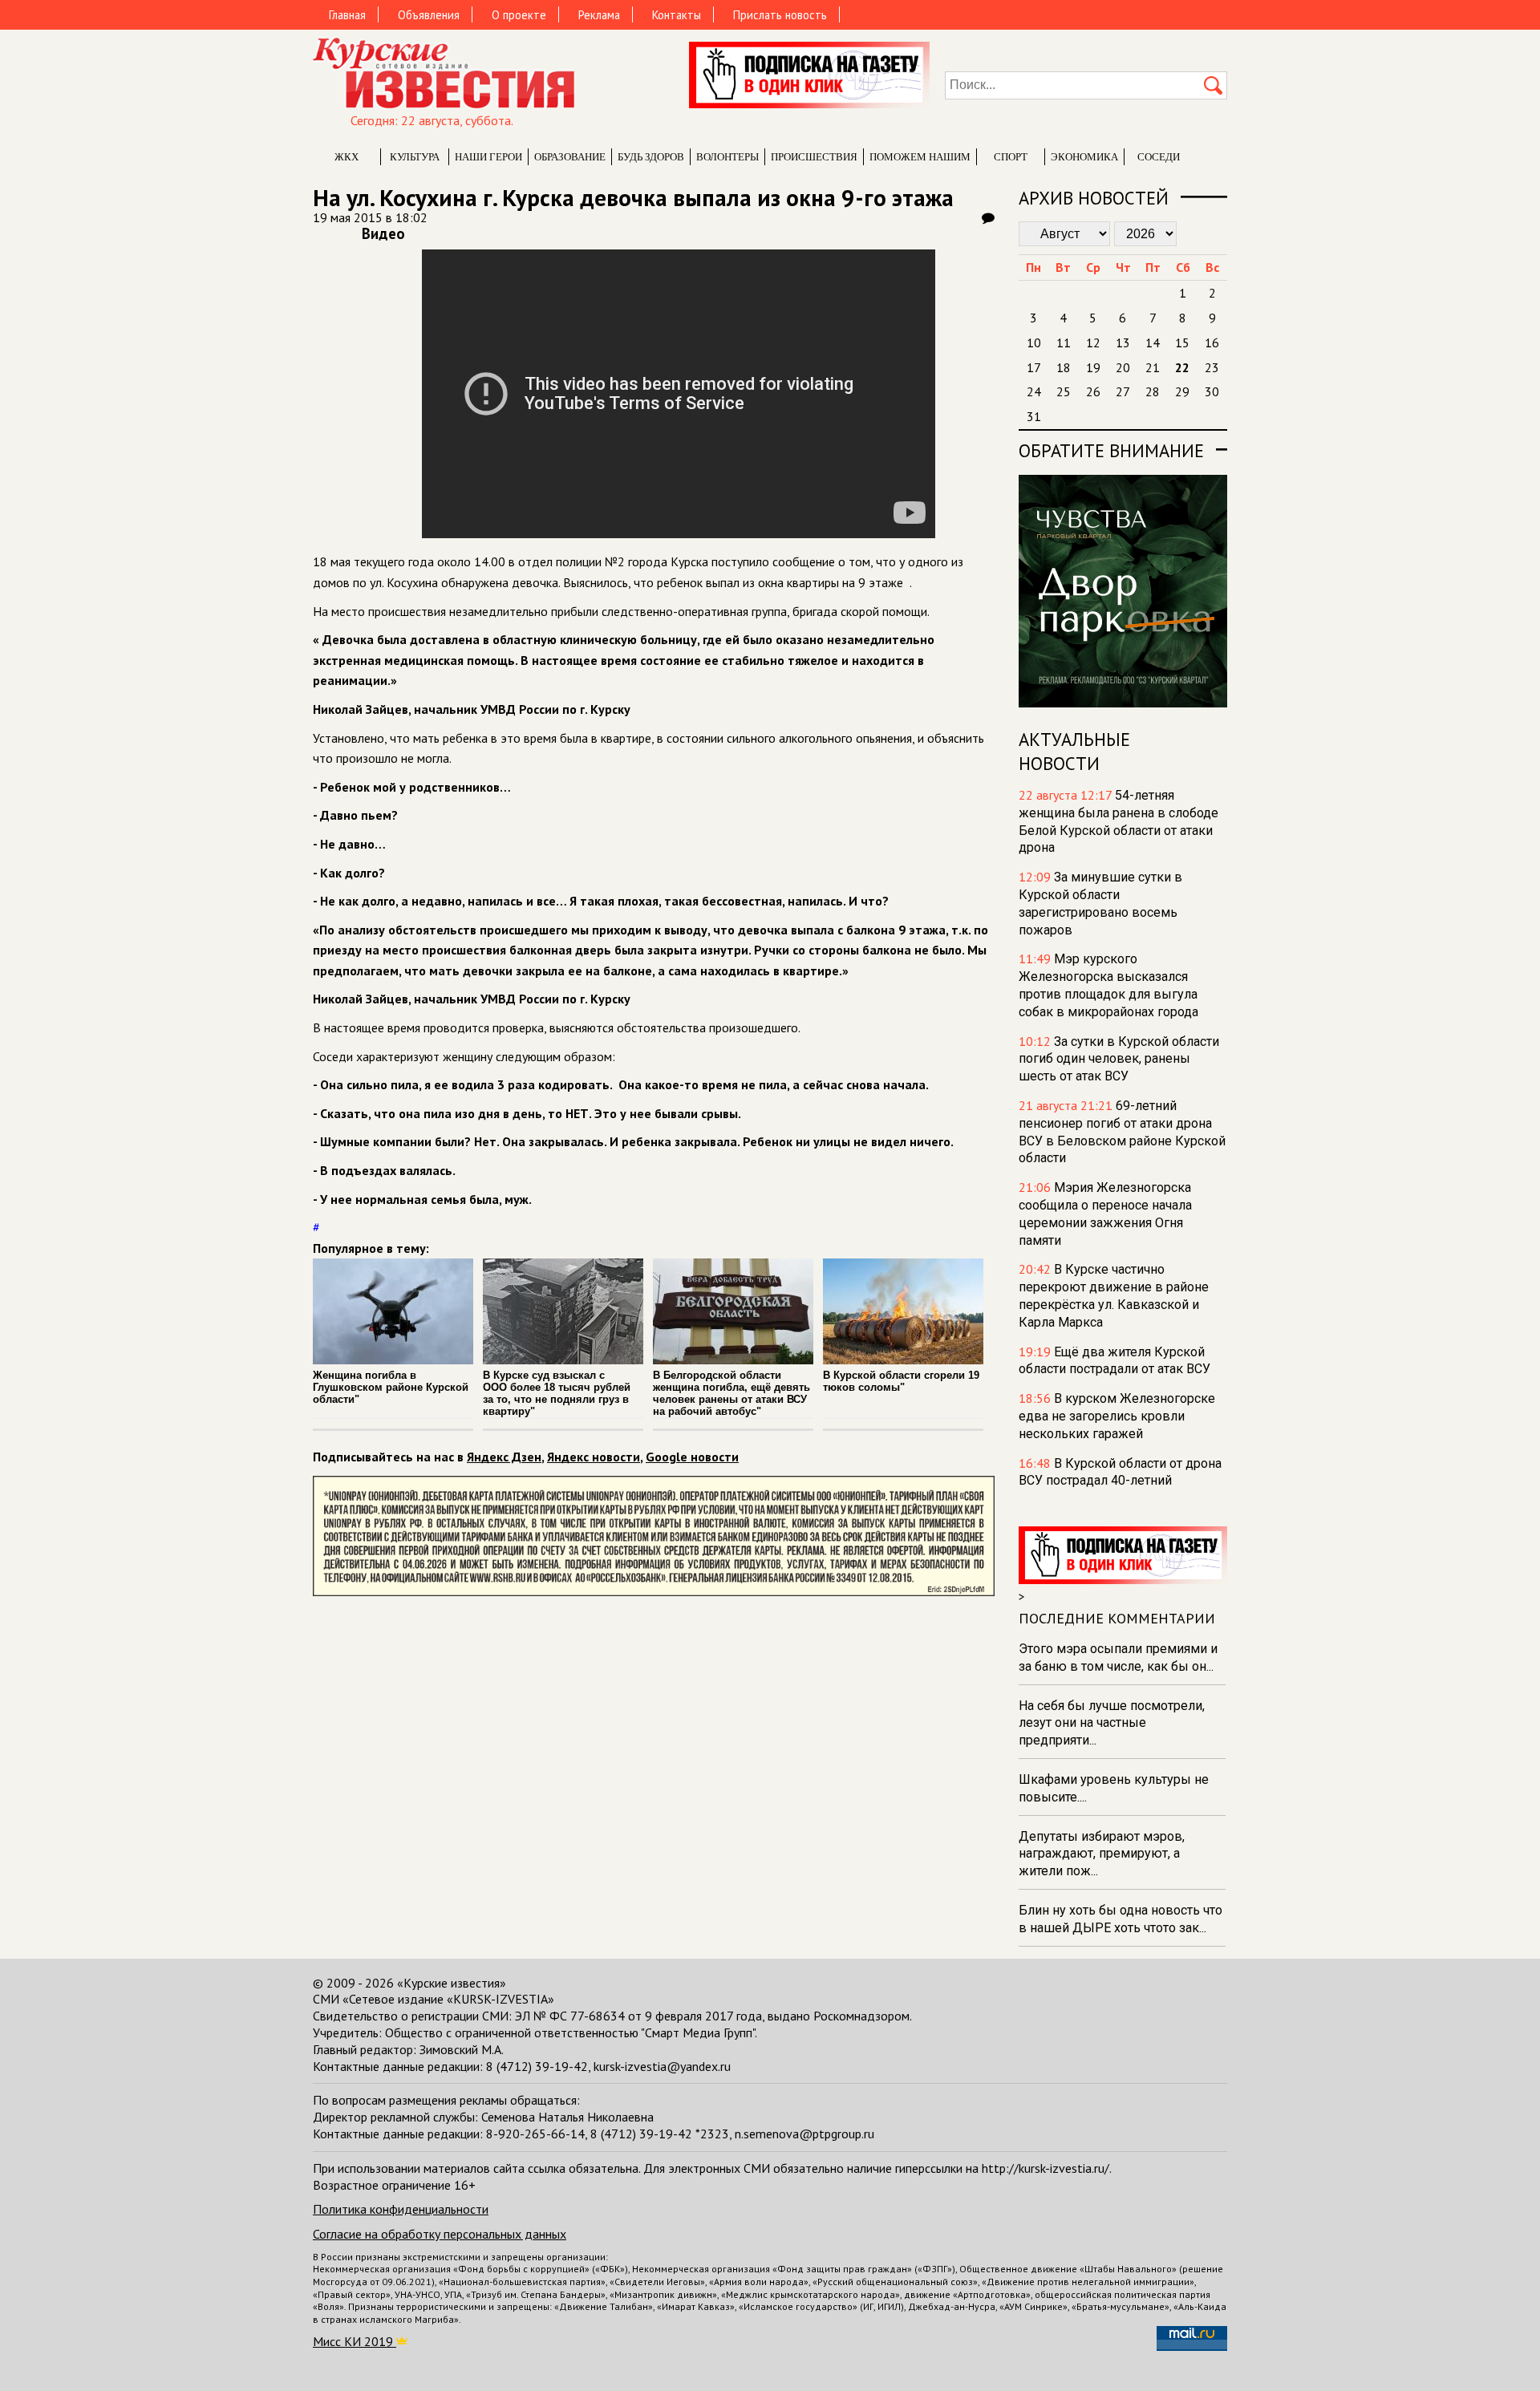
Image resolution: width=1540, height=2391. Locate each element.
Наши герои (488, 157)
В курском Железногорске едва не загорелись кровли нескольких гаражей (1117, 1416)
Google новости (692, 1457)
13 (1123, 342)
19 (1093, 367)
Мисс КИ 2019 (355, 2341)
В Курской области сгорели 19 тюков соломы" (901, 1381)
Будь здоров (651, 157)
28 (1153, 391)
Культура (415, 157)
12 (1093, 342)
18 (1064, 367)
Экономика (1084, 157)
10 (1034, 342)
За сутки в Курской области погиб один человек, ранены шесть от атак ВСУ (1119, 1059)
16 (1212, 342)
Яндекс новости (594, 1457)
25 (1064, 391)
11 (1064, 342)
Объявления (429, 15)
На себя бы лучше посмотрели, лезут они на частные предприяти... (1112, 1723)
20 (1123, 367)
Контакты (677, 15)
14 (1153, 342)
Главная (347, 15)
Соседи (1159, 157)
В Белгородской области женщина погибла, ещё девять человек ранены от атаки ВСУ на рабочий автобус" (731, 1393)
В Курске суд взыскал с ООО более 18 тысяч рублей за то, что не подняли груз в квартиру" (557, 1393)
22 (1182, 367)
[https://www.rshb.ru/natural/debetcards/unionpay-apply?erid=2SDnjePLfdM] (654, 1591)
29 (1182, 391)
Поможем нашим (920, 157)
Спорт (1011, 157)
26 (1093, 391)
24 (1034, 391)
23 (1212, 367)
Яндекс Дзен (504, 1457)
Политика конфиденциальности (401, 2209)
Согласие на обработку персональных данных (440, 2234)
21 (1153, 367)
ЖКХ (346, 157)
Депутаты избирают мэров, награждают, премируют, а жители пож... (1102, 1854)
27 (1123, 391)
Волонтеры (727, 157)
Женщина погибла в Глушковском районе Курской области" (391, 1387)
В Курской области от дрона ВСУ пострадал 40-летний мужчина (1120, 1481)
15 (1182, 342)
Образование (570, 157)
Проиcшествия (814, 157)
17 (1034, 367)
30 (1212, 391)
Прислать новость (780, 15)
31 (1034, 416)
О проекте (519, 15)
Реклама (599, 15)
